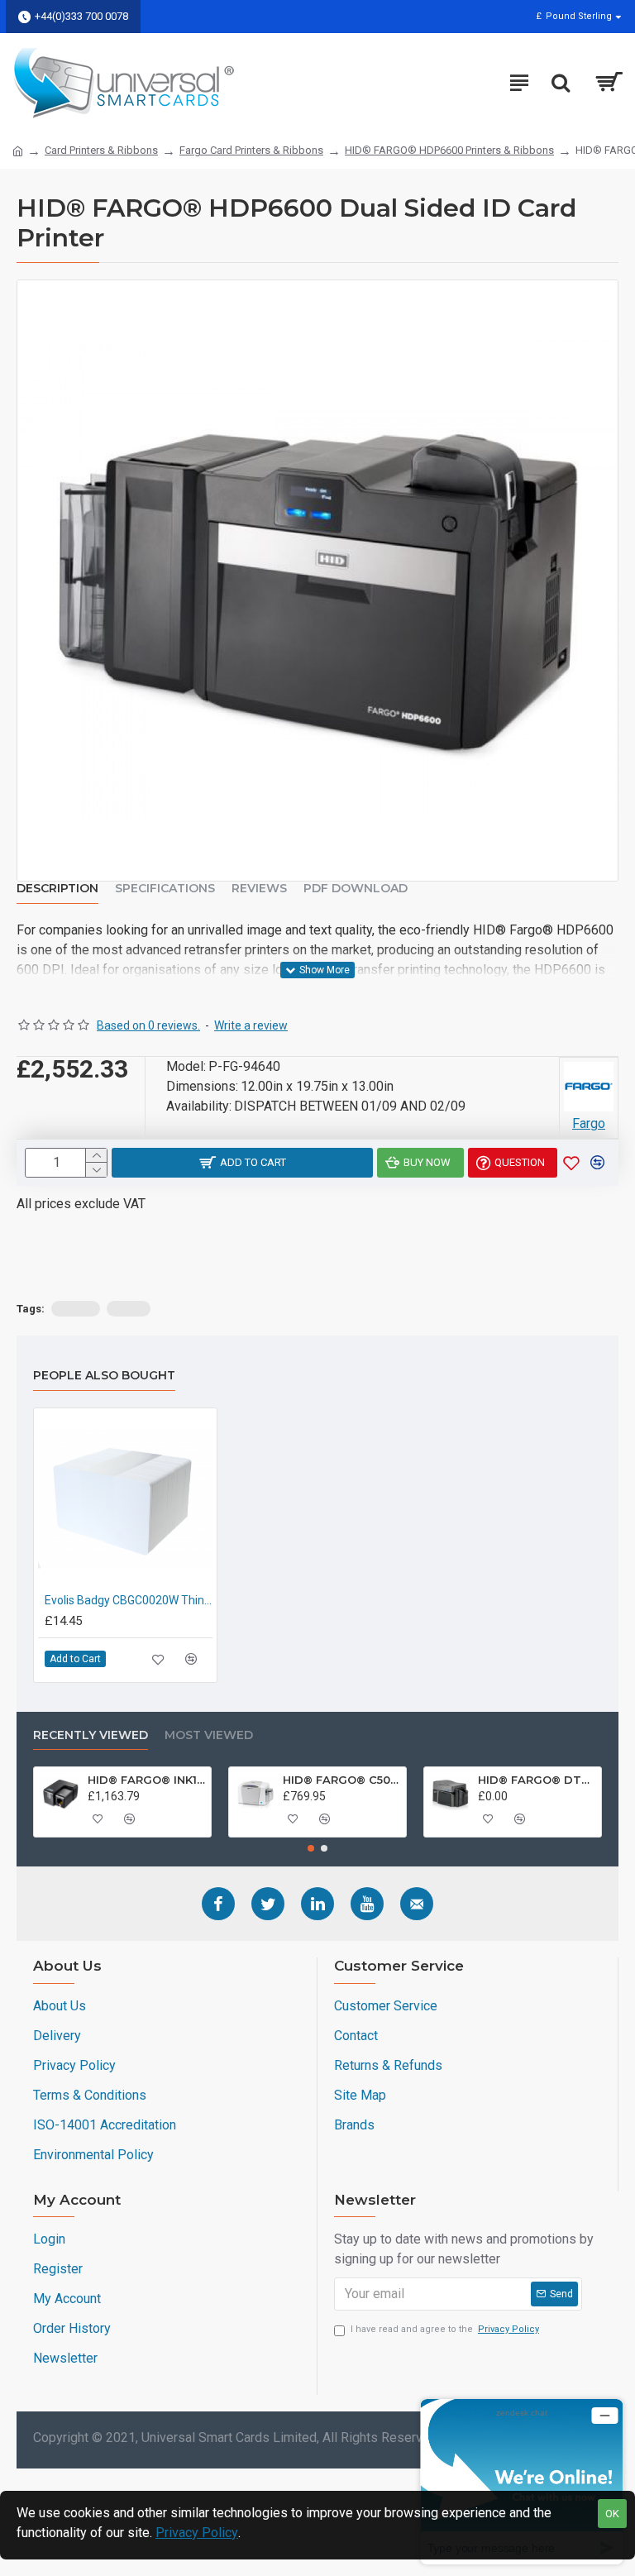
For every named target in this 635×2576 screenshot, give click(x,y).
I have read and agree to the (445, 2329)
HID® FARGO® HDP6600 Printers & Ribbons (449, 150)
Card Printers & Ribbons (101, 150)
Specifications (165, 889)
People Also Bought (104, 1376)
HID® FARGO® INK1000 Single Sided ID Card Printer (146, 1780)
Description (57, 889)
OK (612, 2514)
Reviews (259, 889)
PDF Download (356, 889)
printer (129, 1309)
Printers (76, 1309)
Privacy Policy (197, 2533)
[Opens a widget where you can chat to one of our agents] (522, 2481)
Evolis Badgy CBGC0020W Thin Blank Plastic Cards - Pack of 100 (129, 1600)
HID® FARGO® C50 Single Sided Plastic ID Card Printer (341, 1780)
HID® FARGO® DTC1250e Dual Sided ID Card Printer (537, 1780)
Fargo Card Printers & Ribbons (251, 150)
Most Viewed (209, 1735)
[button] (311, 1848)
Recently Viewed (91, 1735)
